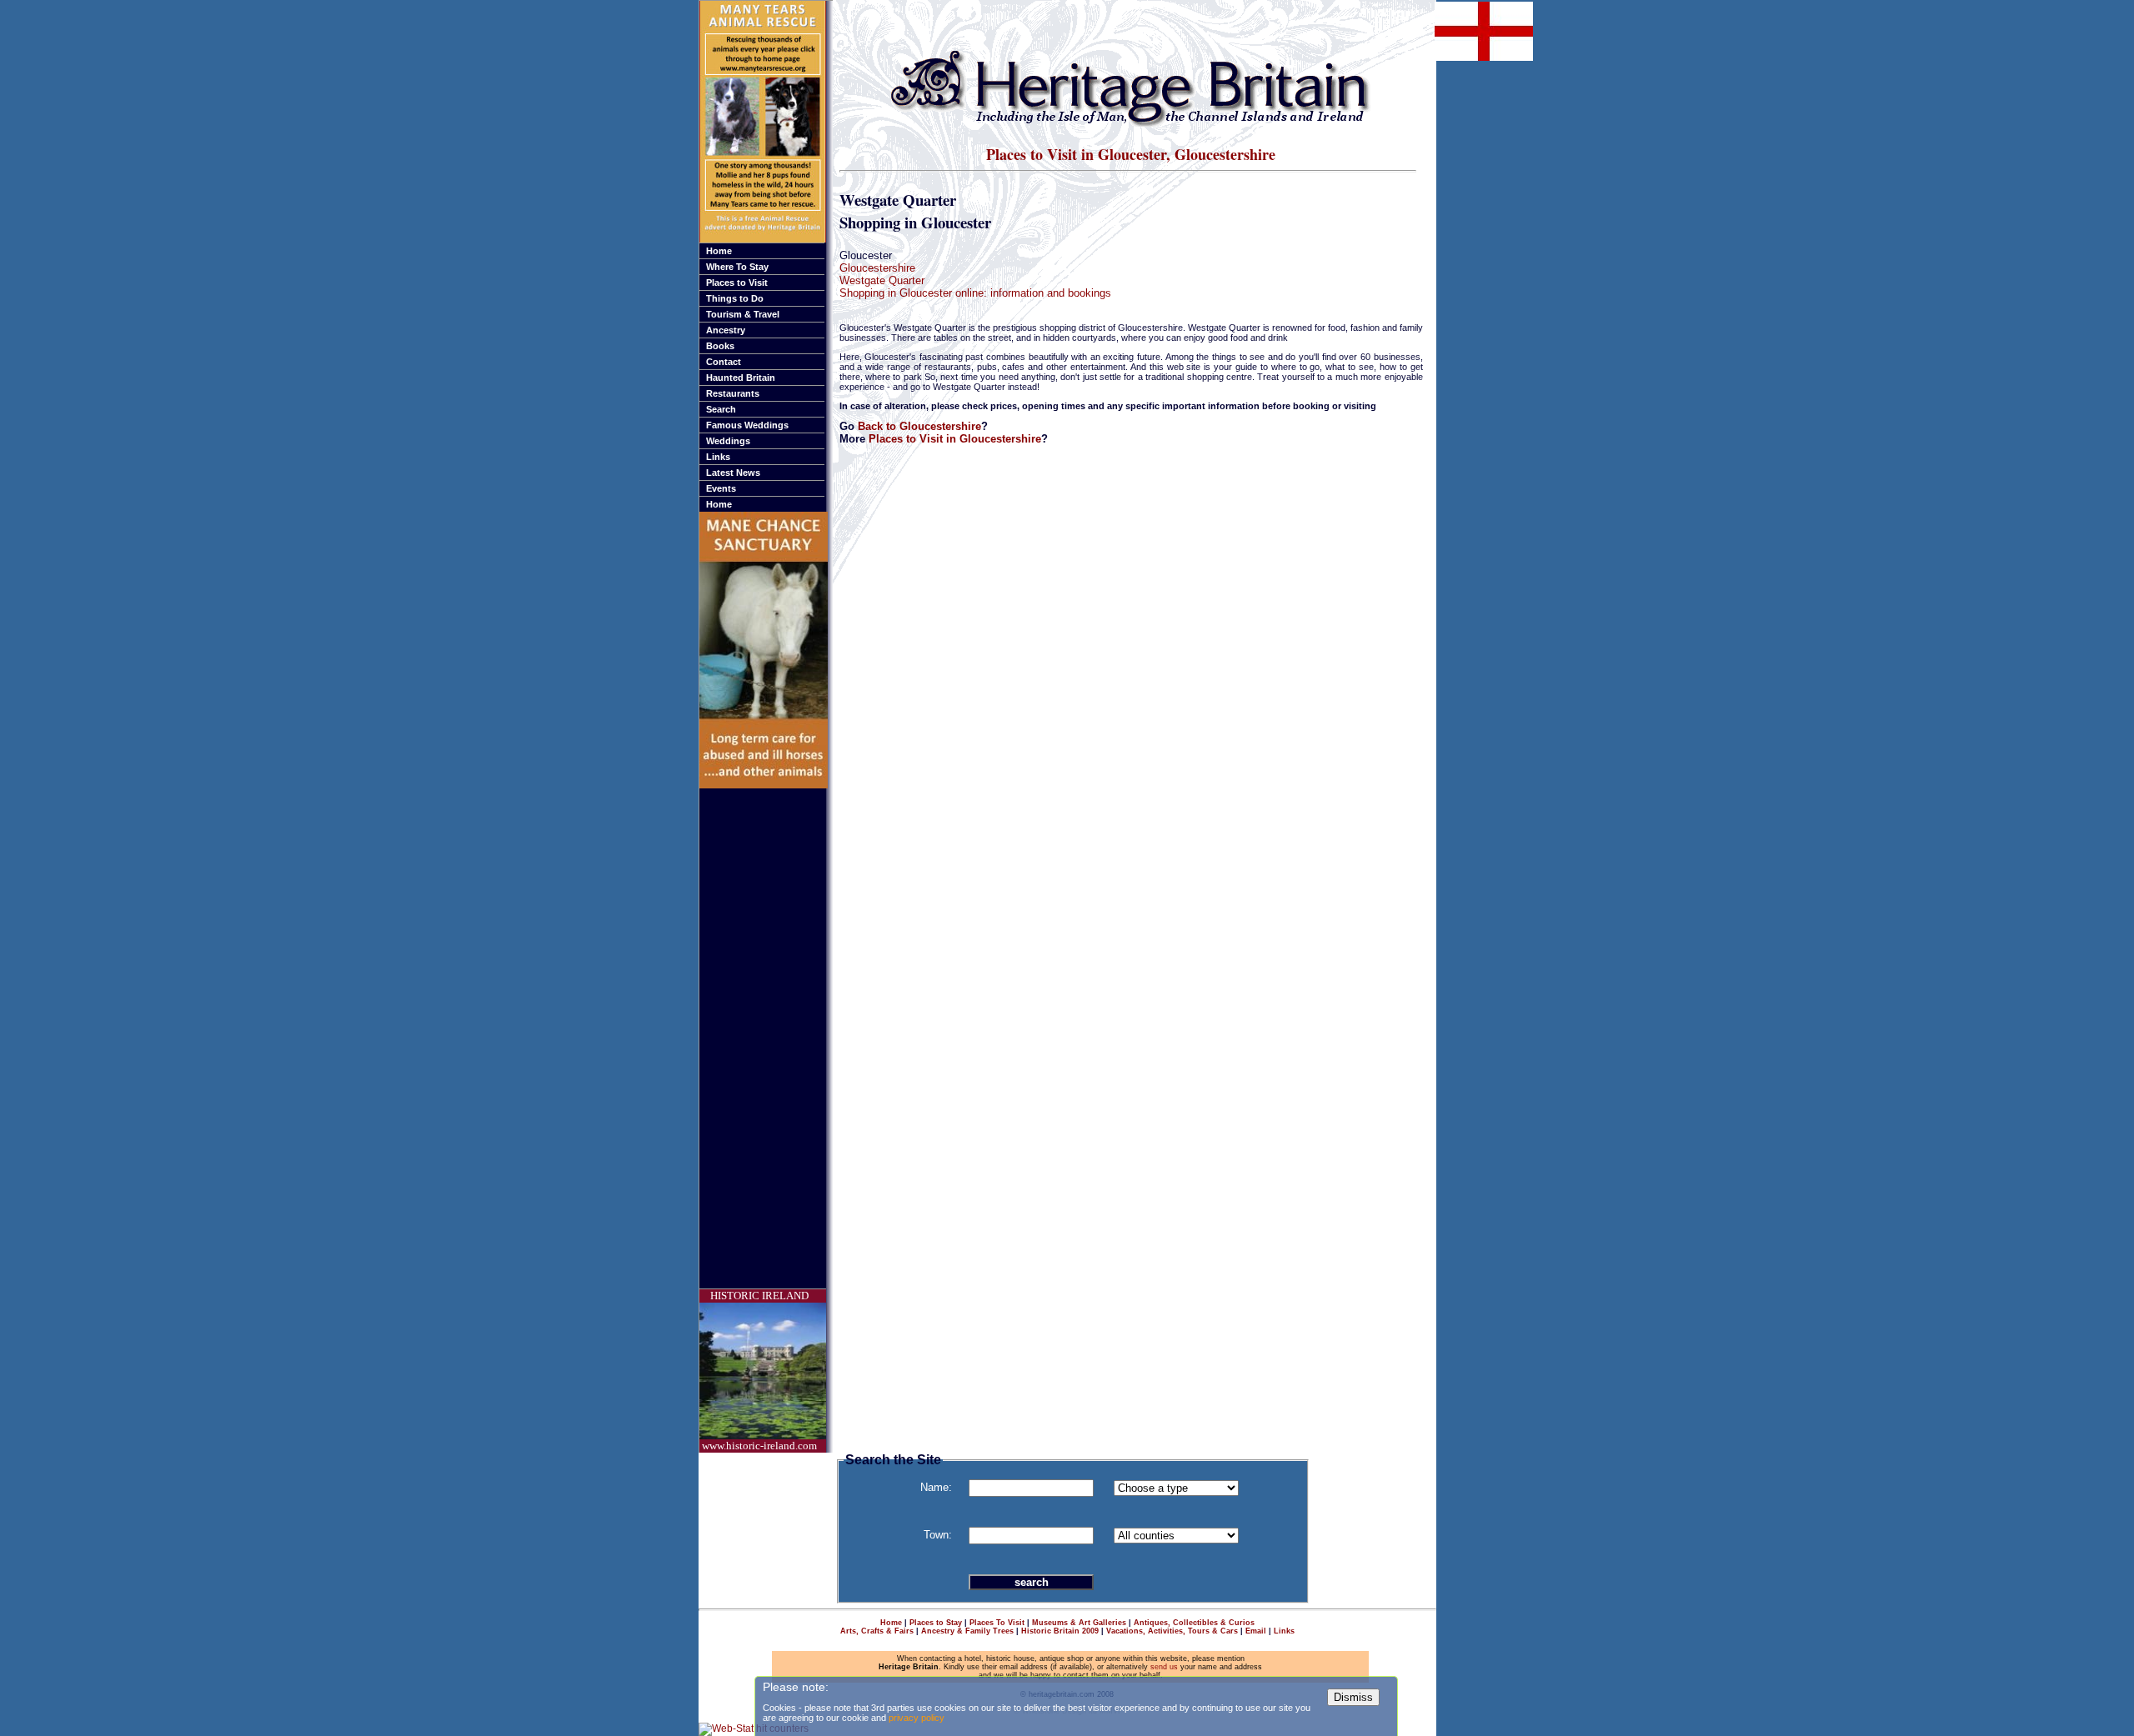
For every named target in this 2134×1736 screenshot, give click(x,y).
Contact (724, 362)
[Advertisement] (766, 1038)
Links (718, 457)
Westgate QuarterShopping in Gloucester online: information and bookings (975, 287)
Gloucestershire (877, 268)
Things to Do (735, 298)
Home (719, 251)
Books (720, 346)
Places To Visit (997, 1623)
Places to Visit (737, 283)
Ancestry (726, 330)
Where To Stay (737, 267)
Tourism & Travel (743, 314)
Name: (936, 1487)
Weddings (728, 441)
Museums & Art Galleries (1079, 1623)
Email (1256, 1631)
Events (721, 488)
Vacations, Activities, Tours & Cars (1172, 1631)
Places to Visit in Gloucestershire (955, 439)
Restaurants (733, 393)
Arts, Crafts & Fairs (877, 1631)
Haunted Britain (741, 378)
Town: (938, 1535)
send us (1164, 1667)
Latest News (733, 473)
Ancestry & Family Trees (967, 1631)
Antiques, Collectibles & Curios (1194, 1623)
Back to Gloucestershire (919, 426)
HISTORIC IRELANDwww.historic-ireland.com (759, 1371)
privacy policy (917, 1718)
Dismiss (1353, 1697)
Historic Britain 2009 (1060, 1631)
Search (721, 409)
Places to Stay (936, 1623)
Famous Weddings (747, 425)
